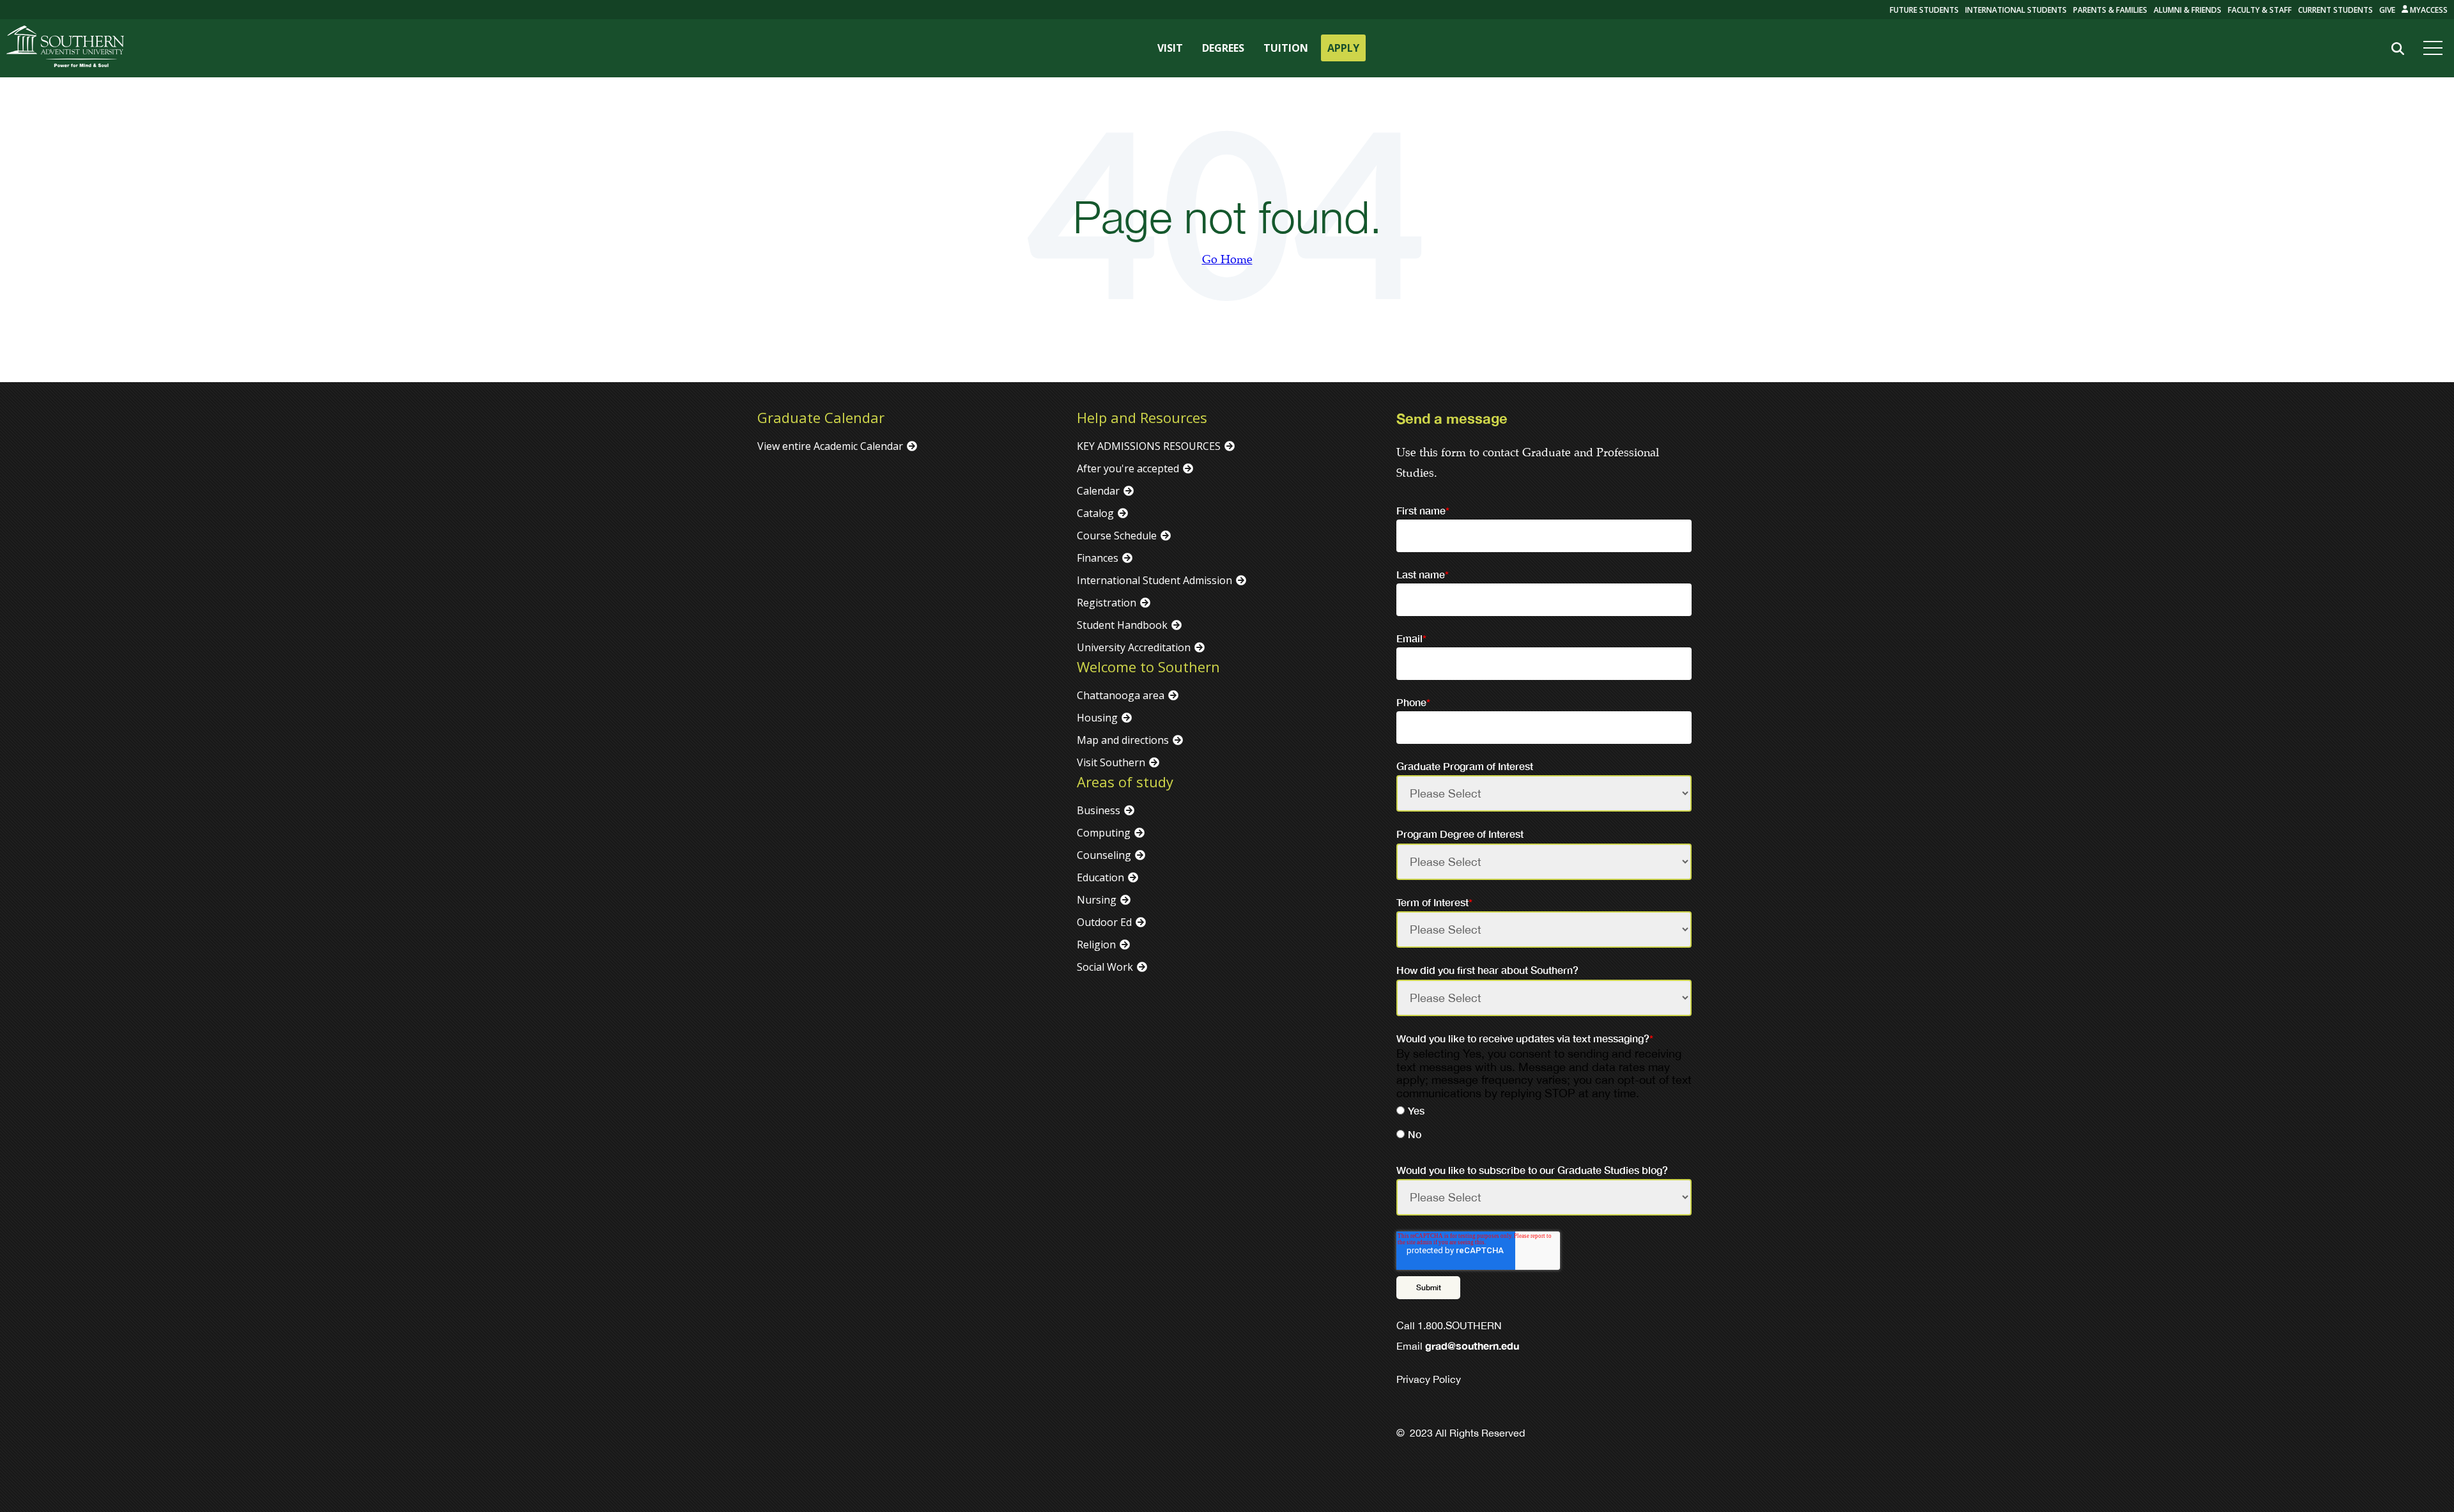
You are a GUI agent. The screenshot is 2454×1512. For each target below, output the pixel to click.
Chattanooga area (1121, 695)
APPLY (1343, 48)
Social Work (1105, 967)
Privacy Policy (1429, 1379)
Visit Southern (1111, 762)
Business (1099, 810)
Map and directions (1123, 740)
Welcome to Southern (1148, 667)
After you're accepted (1128, 468)
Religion (1096, 945)
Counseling (1104, 855)
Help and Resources (1142, 417)
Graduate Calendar (821, 417)
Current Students (2335, 10)
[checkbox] (1544, 1124)
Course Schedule (1117, 536)
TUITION (1286, 48)
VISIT (1170, 48)
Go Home (1227, 260)
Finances (1098, 558)
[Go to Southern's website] (65, 48)
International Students (2016, 10)
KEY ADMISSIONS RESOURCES (1149, 446)
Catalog (1095, 513)
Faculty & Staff (2260, 10)
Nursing (1097, 900)
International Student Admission (1154, 580)
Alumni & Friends (2188, 10)
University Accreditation (1134, 647)
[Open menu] (2435, 48)
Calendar (1098, 491)
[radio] (1544, 1112)
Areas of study (1125, 782)
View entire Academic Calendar (830, 446)
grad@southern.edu (1472, 1346)
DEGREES (1223, 48)
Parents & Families (2110, 10)
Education (1100, 877)
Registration (1107, 603)
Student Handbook (1122, 625)
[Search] (2397, 49)
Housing (1097, 718)
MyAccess (2428, 10)
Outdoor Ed (1104, 922)
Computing (1104, 833)
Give (2387, 10)
